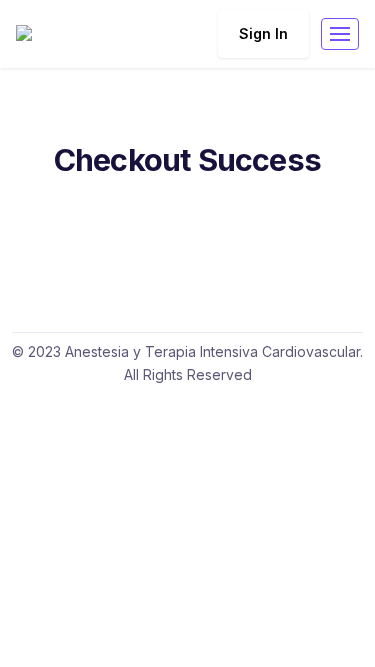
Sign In (263, 33)
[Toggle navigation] (340, 34)
